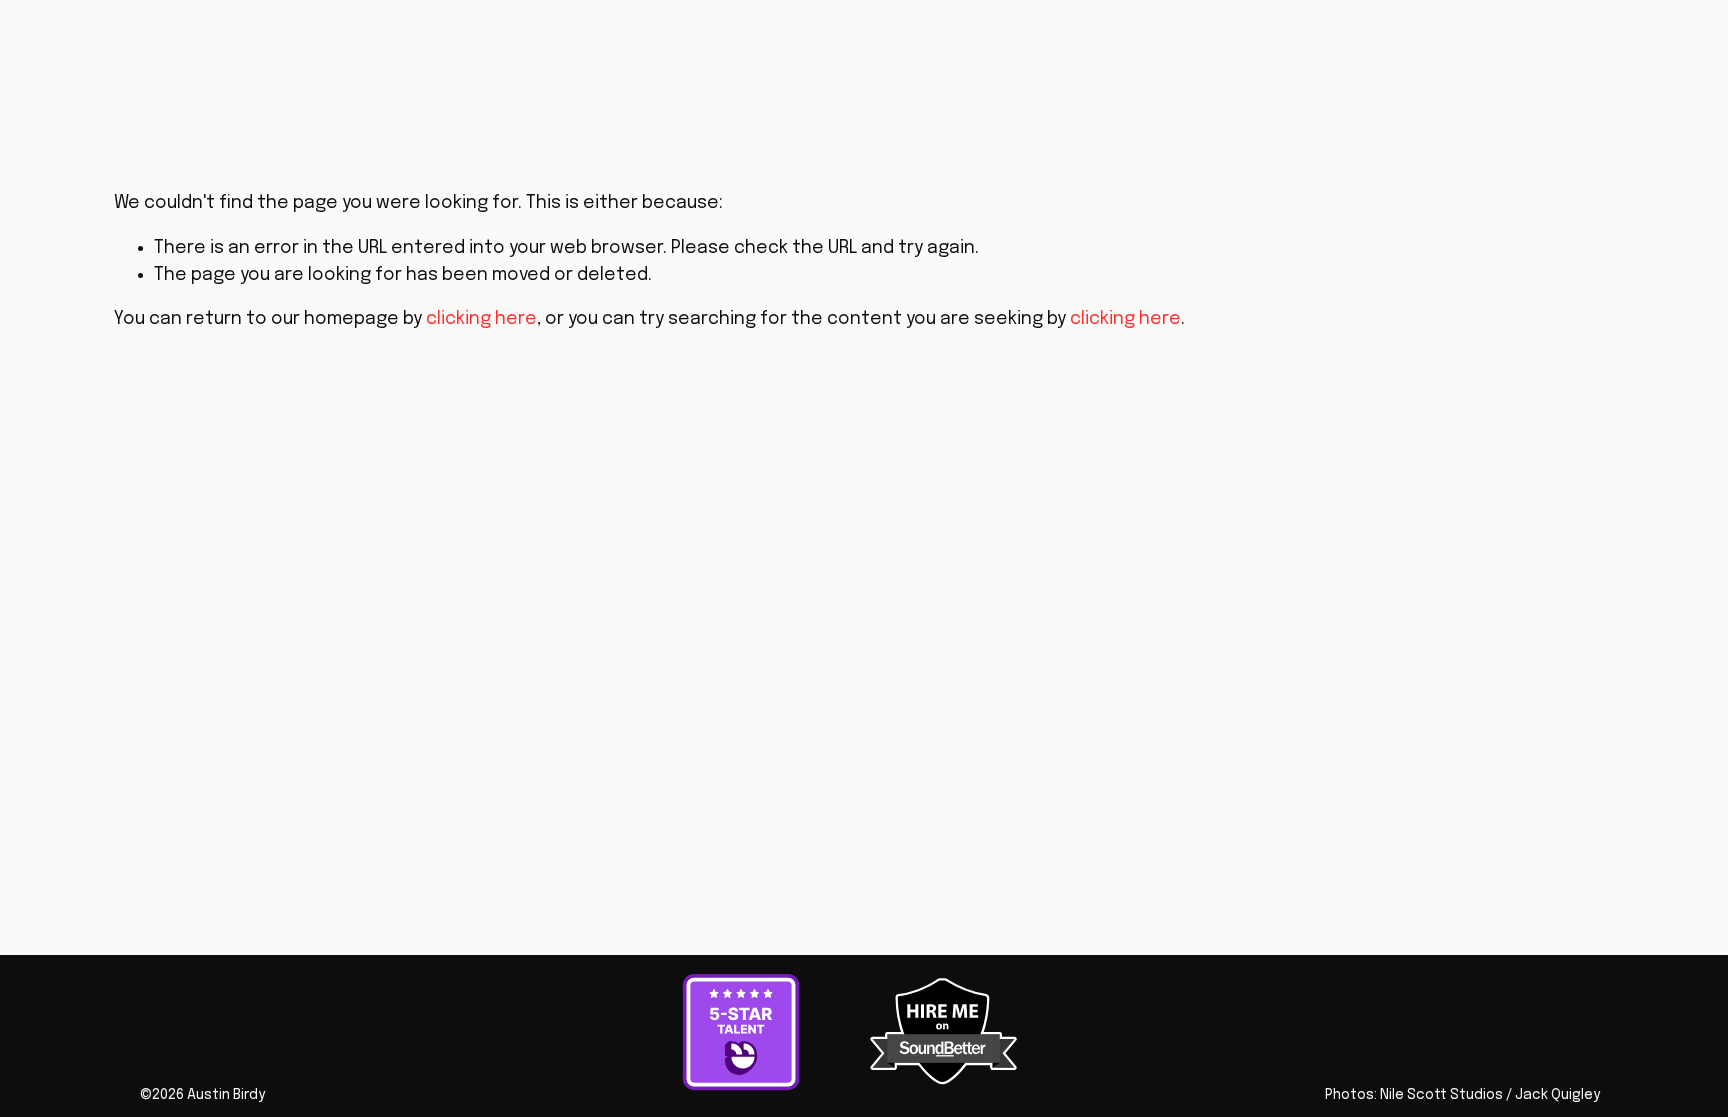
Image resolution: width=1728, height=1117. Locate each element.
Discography (852, 37)
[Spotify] (1422, 53)
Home (664, 37)
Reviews (968, 37)
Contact (959, 67)
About (743, 37)
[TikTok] (1589, 53)
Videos (1062, 37)
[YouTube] (1534, 53)
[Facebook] (1645, 53)
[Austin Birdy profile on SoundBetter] (944, 1080)
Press (758, 67)
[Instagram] (1478, 53)
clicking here (481, 319)
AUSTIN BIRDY (153, 51)
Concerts (852, 67)
